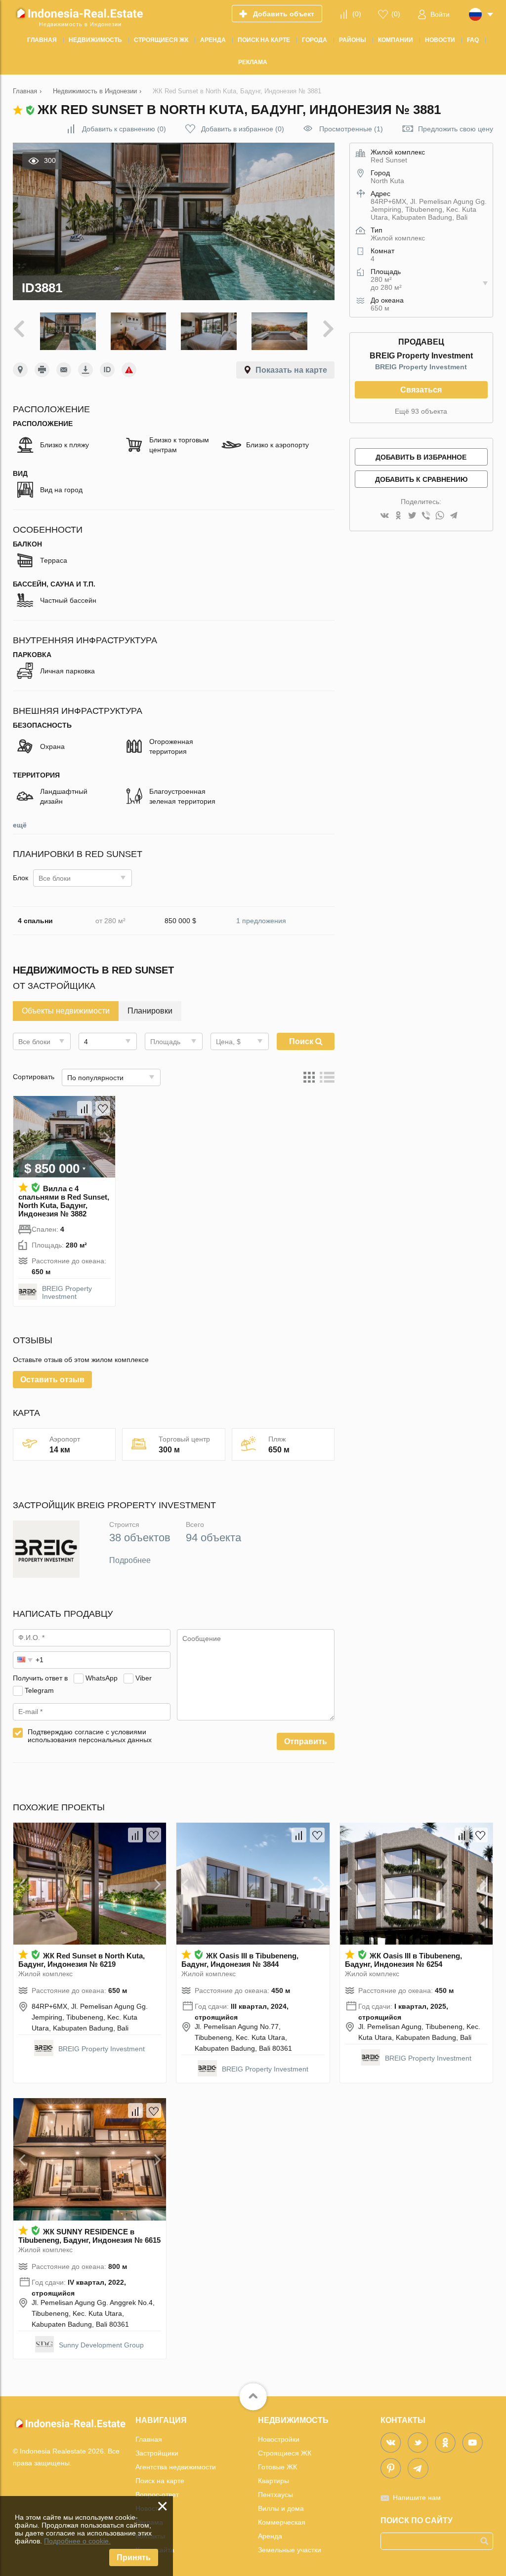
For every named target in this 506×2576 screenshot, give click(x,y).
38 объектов (140, 1538)
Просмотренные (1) (351, 129)
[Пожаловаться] (129, 370)
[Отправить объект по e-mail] (64, 370)
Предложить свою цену (456, 129)
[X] (412, 516)
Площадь (165, 1042)
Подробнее (130, 1560)
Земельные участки (290, 2550)
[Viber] (426, 516)
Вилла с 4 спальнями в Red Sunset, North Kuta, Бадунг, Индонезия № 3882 (64, 1201)
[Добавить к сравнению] (84, 1108)
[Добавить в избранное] (103, 1108)
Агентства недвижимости (176, 2467)
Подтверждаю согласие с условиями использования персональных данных (90, 1736)
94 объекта (213, 1538)
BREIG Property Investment (67, 1292)
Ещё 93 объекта (421, 411)
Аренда (270, 2536)
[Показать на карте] (20, 370)
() (357, 14)
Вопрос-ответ (157, 2495)
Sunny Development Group (101, 2345)
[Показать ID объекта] (107, 370)
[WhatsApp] (440, 516)
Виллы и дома (281, 2508)
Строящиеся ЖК (285, 2453)
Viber (144, 1678)
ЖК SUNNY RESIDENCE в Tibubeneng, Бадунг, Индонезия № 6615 (89, 2236)
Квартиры (274, 2481)
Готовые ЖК (277, 2467)
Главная (149, 2439)
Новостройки (279, 2439)
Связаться (421, 390)
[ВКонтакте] (384, 516)
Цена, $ (228, 1042)
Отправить (306, 1741)
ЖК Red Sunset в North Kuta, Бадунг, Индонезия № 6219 (82, 1960)
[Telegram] (454, 516)
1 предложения (261, 921)
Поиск (302, 1041)
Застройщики (157, 2453)
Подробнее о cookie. (77, 2541)
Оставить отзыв (52, 1380)
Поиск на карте (160, 2481)
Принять (134, 2557)
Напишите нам (417, 2498)
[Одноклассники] (398, 516)
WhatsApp (102, 1678)
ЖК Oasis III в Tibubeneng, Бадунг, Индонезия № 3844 (240, 1960)
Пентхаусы (275, 2495)
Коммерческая (282, 2522)
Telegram (39, 1690)
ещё (20, 825)
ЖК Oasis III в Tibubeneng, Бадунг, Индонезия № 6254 (403, 1960)
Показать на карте (291, 370)
